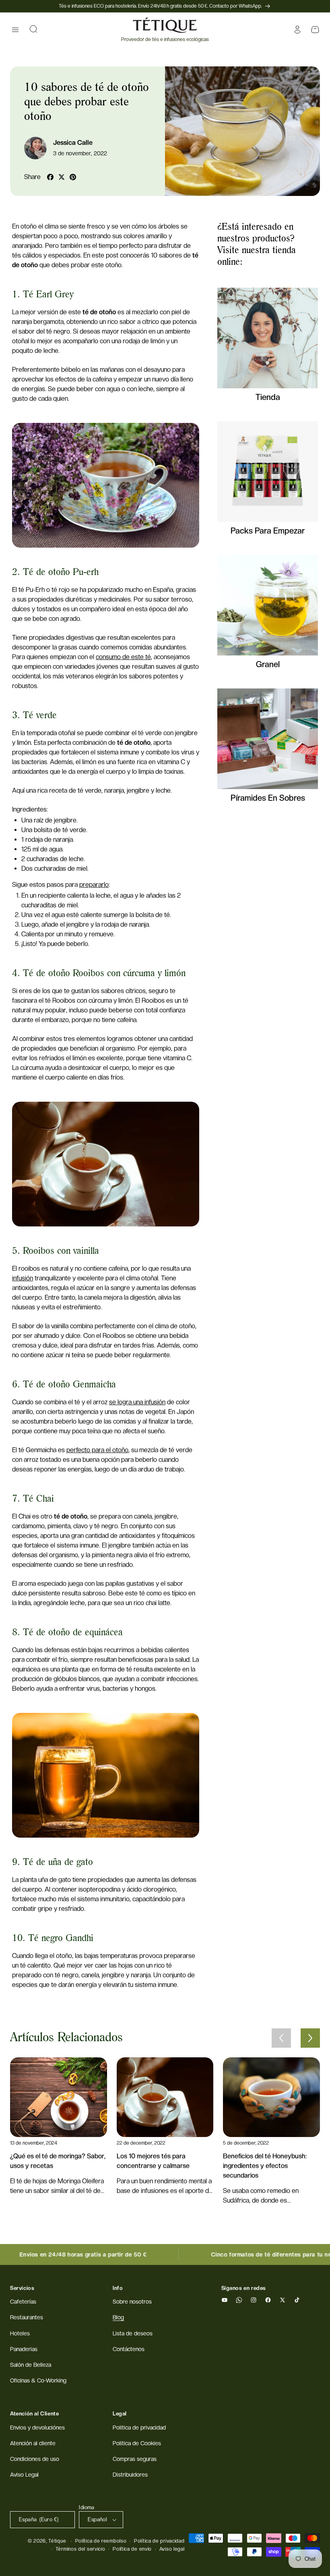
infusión (23, 1278)
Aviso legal (172, 2549)
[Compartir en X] (62, 177)
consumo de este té (123, 657)
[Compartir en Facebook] (50, 177)
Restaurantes (27, 2317)
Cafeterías (23, 2302)
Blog (118, 2317)
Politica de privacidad (139, 2428)
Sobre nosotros (132, 2302)
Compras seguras (135, 2459)
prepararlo (94, 885)
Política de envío (132, 2549)
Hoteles (20, 2333)
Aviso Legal (24, 2475)
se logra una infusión (137, 1402)
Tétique (57, 2541)
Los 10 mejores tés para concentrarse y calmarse (153, 2161)
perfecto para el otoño (97, 1450)
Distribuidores (130, 2475)
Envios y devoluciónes (37, 2428)
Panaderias (24, 2349)
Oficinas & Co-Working (38, 2380)
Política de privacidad (159, 2541)
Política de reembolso (101, 2541)
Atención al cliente (33, 2443)
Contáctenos (129, 2349)
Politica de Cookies (137, 2443)
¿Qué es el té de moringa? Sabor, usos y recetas (58, 2161)
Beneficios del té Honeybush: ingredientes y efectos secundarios (265, 2166)
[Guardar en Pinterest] (73, 177)
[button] (15, 30)
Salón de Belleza (31, 2365)
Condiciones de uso (35, 2459)
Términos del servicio (80, 2549)
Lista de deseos (133, 2333)
